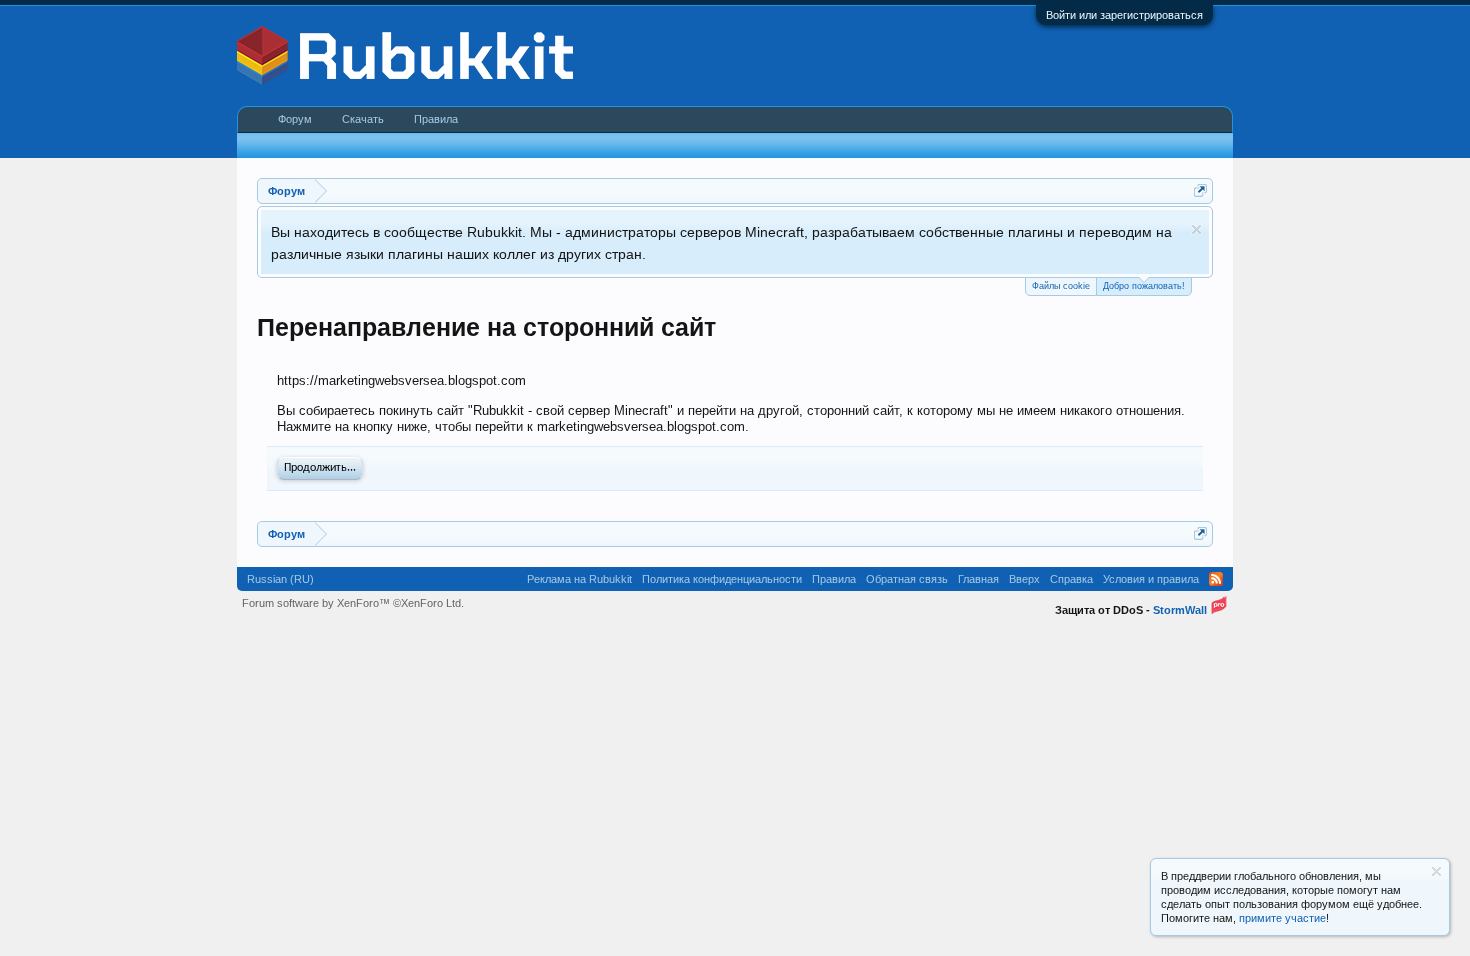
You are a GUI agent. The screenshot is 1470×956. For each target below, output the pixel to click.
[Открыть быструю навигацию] (1200, 190)
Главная (978, 579)
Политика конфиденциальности (722, 579)
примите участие (1282, 918)
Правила (436, 119)
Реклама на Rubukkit (579, 579)
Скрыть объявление (1196, 229)
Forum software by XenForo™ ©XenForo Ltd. (353, 603)
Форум (295, 119)
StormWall (1180, 610)
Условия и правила (1151, 579)
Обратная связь (907, 579)
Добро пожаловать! (1144, 286)
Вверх (1024, 579)
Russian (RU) (280, 579)
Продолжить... (320, 468)
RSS (1216, 579)
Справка (1071, 579)
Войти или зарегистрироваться (1124, 15)
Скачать (363, 119)
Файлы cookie (1061, 286)
